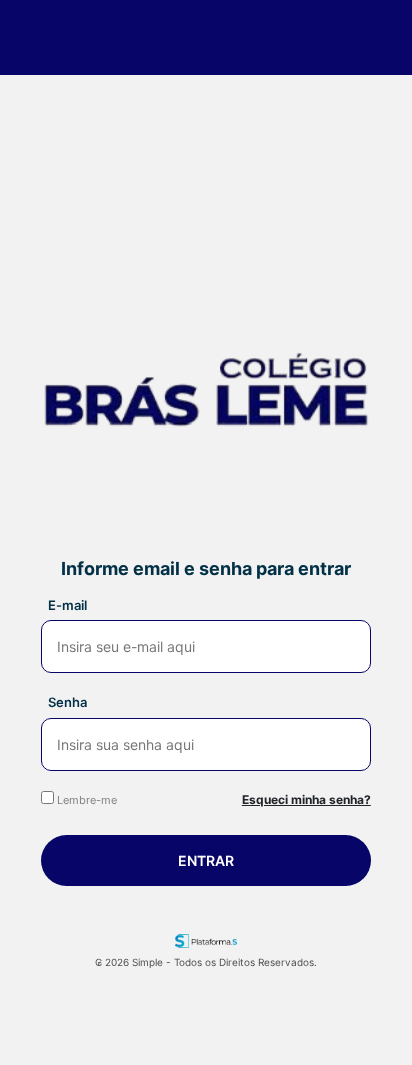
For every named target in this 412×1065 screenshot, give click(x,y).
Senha (67, 702)
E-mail (67, 605)
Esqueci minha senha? (306, 799)
